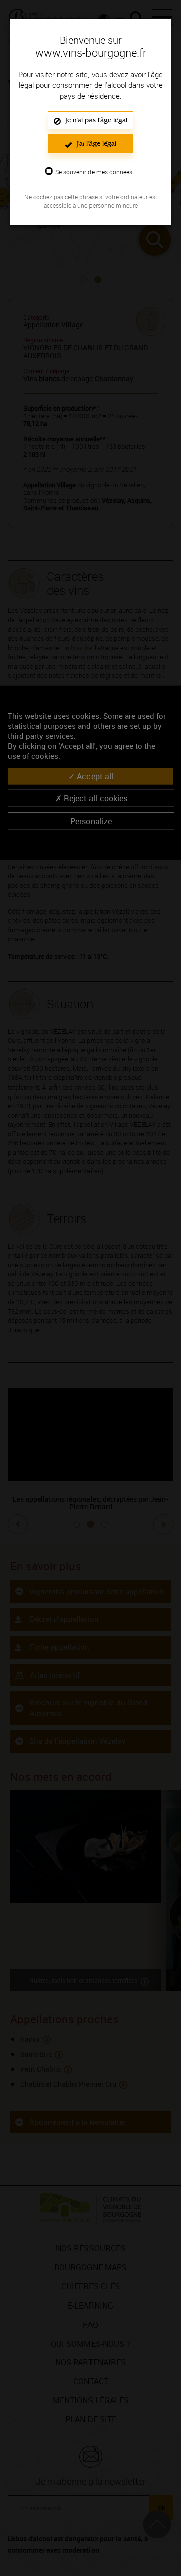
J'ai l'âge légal (95, 143)
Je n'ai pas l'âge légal (95, 120)
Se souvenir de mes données (94, 172)
